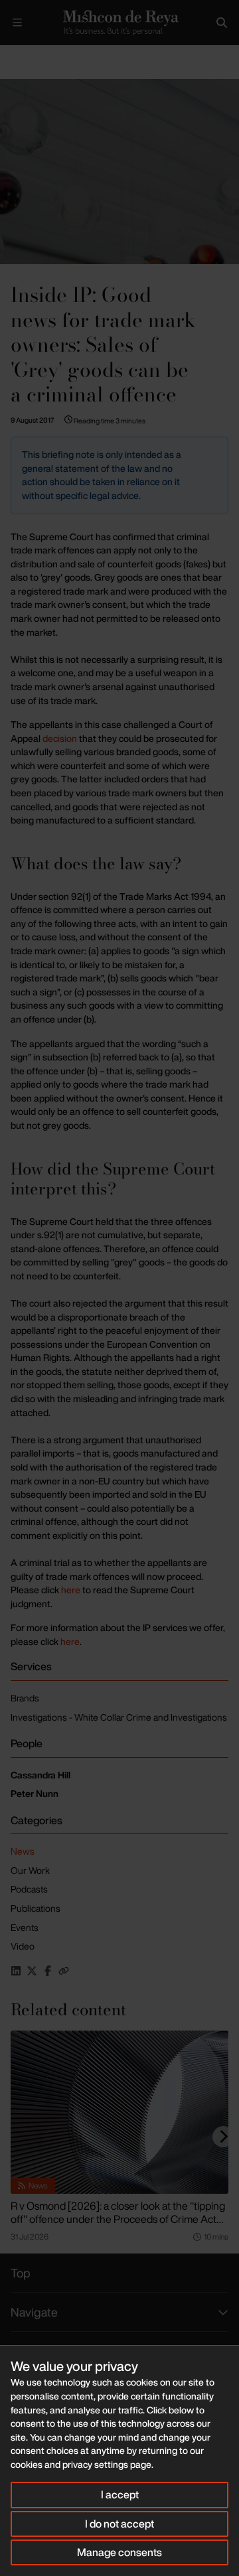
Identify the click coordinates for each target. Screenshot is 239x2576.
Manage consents (119, 2552)
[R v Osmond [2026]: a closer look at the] (119, 2112)
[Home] (119, 23)
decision (60, 738)
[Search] (222, 23)
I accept (120, 2494)
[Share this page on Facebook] (48, 1971)
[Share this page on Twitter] (32, 1971)
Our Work (30, 1870)
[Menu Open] (17, 23)
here (71, 1590)
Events (25, 1927)
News (23, 1851)
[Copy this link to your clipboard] (64, 1971)
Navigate (34, 2312)
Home (11, 56)
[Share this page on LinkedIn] (16, 1971)
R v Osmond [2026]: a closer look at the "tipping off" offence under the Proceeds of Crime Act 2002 (118, 2219)
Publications (36, 1908)
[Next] (223, 2137)
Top (21, 2273)
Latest (45, 56)
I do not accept (119, 2524)
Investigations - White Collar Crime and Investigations (119, 1717)
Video (23, 1946)
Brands (25, 1698)
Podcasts (29, 1889)
